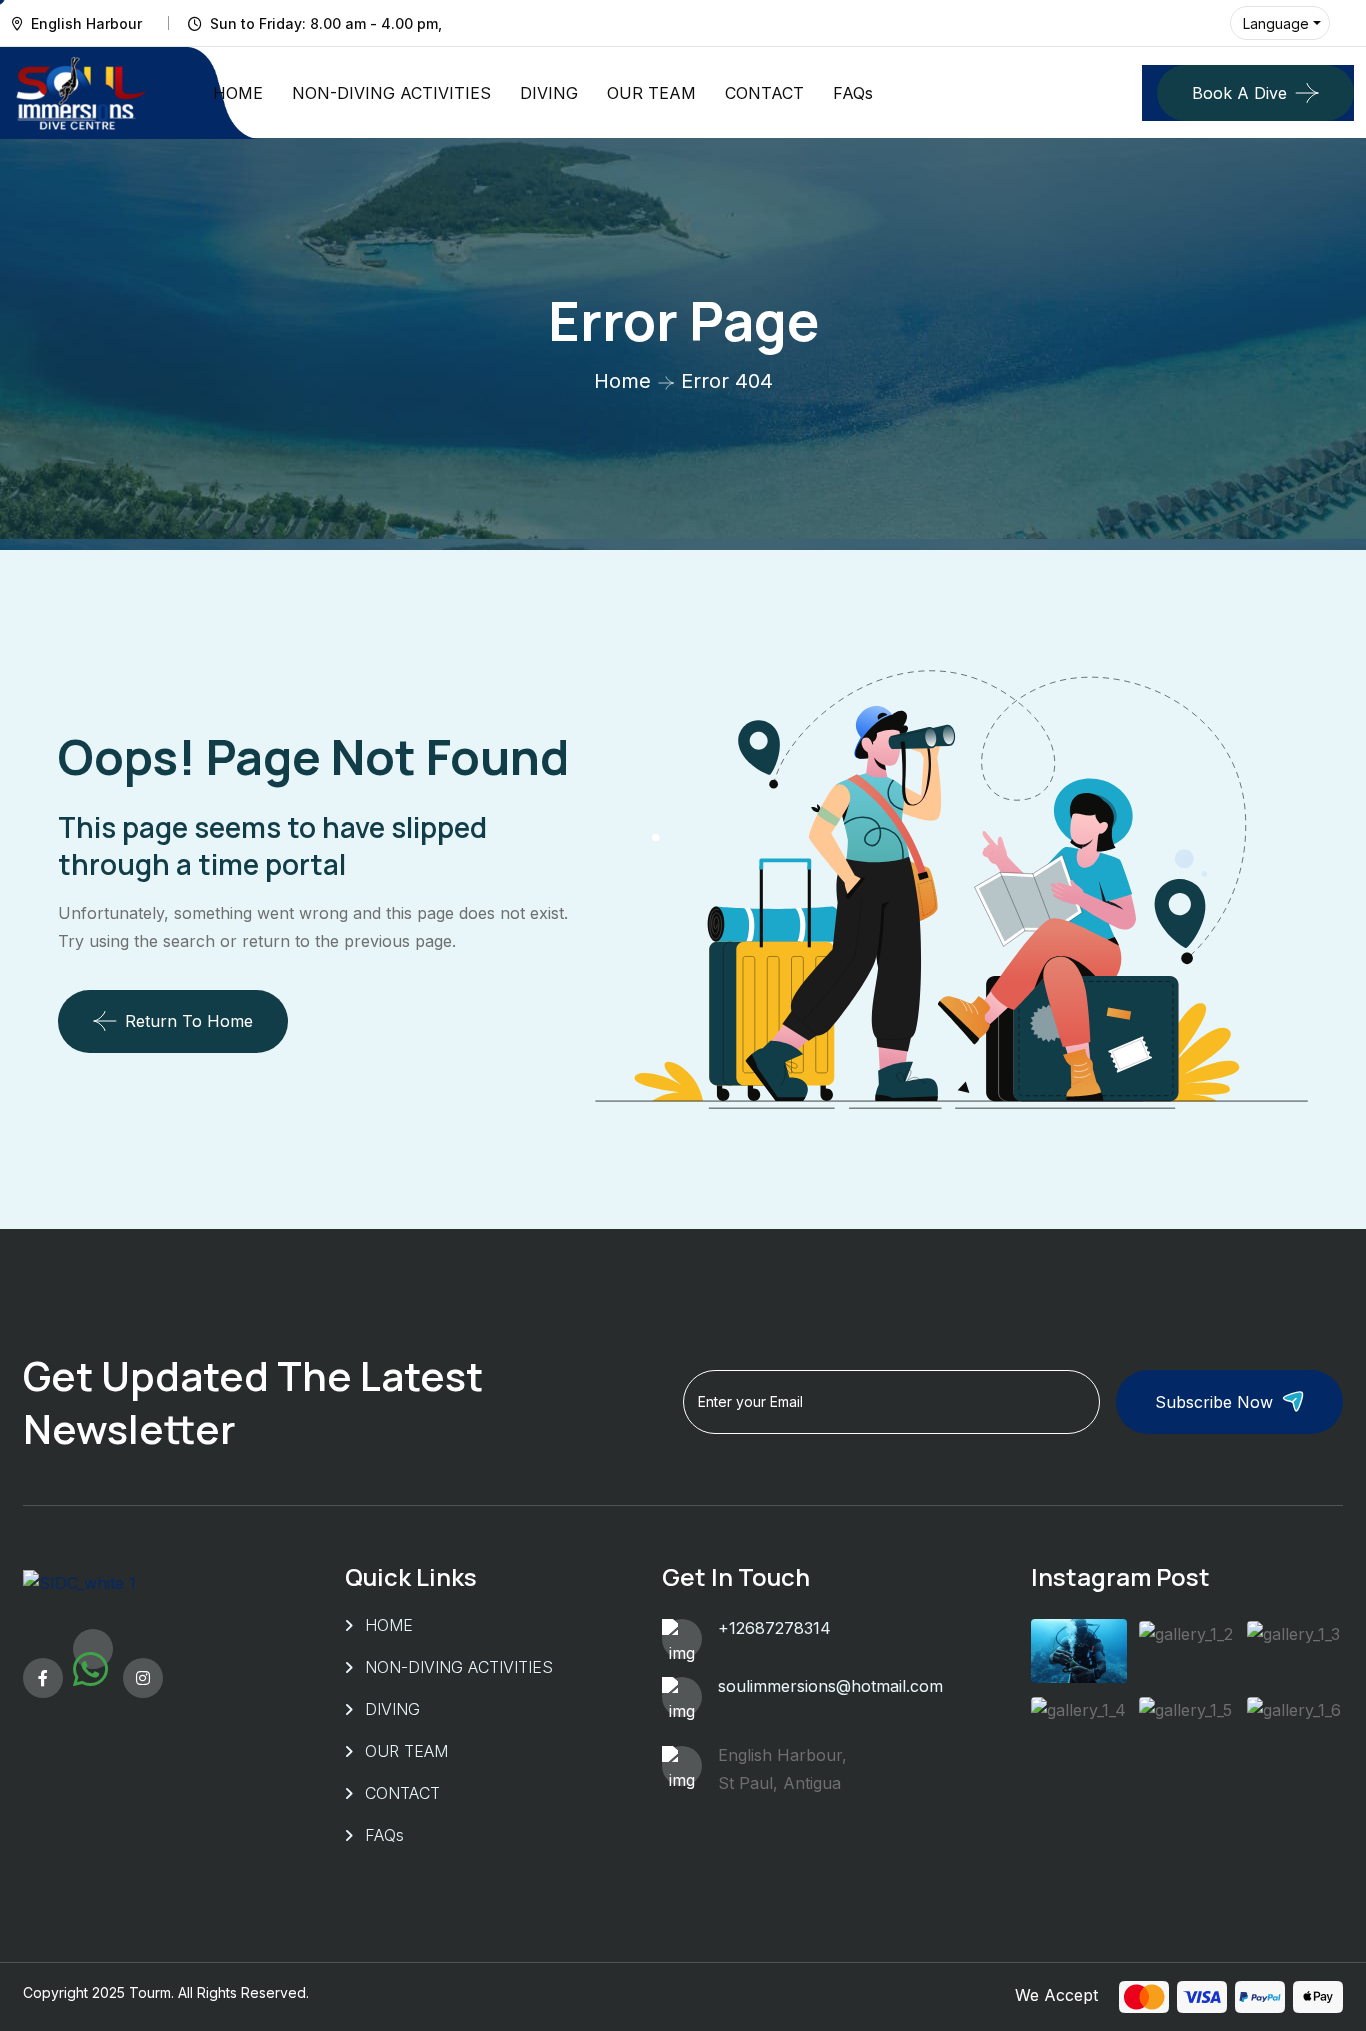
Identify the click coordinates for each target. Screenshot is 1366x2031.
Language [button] (1276, 23)
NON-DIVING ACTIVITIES (391, 93)
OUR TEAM (651, 93)
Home (622, 381)
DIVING (549, 93)
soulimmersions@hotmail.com (830, 1686)
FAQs (853, 93)
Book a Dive (1239, 93)
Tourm (150, 1992)
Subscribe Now (1214, 1402)
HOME (238, 93)
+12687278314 (774, 1628)
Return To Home (189, 1021)
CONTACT (764, 93)
